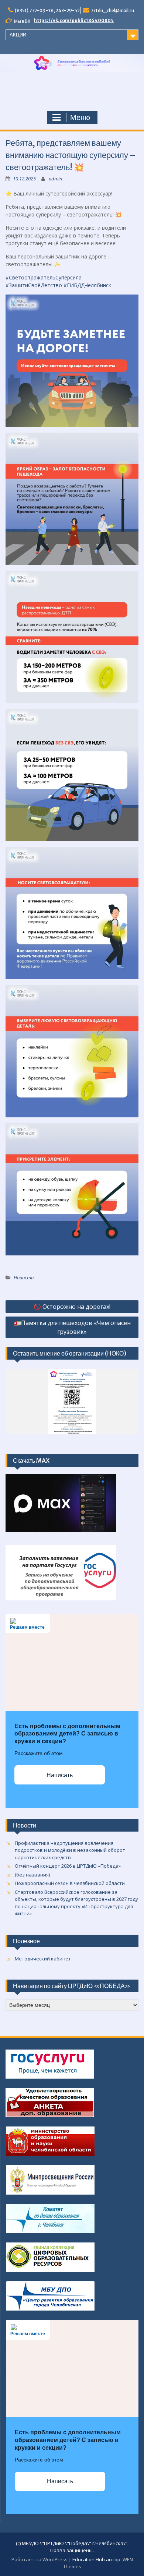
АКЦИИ (18, 35)
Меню (80, 117)
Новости (24, 1278)
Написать (60, 1775)
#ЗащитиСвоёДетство (34, 285)
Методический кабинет (43, 1959)
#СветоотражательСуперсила (44, 277)
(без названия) (32, 1875)
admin (55, 179)
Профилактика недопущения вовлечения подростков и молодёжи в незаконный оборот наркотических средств (70, 1850)
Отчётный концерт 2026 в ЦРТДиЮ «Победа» (68, 1866)
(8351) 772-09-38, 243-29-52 (47, 10)
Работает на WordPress (40, 2559)
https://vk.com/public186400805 (74, 20)
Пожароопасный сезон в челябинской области (70, 1883)
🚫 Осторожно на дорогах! (72, 1307)
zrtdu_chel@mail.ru (113, 10)
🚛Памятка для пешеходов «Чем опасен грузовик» (72, 1327)
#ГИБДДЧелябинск (87, 285)
